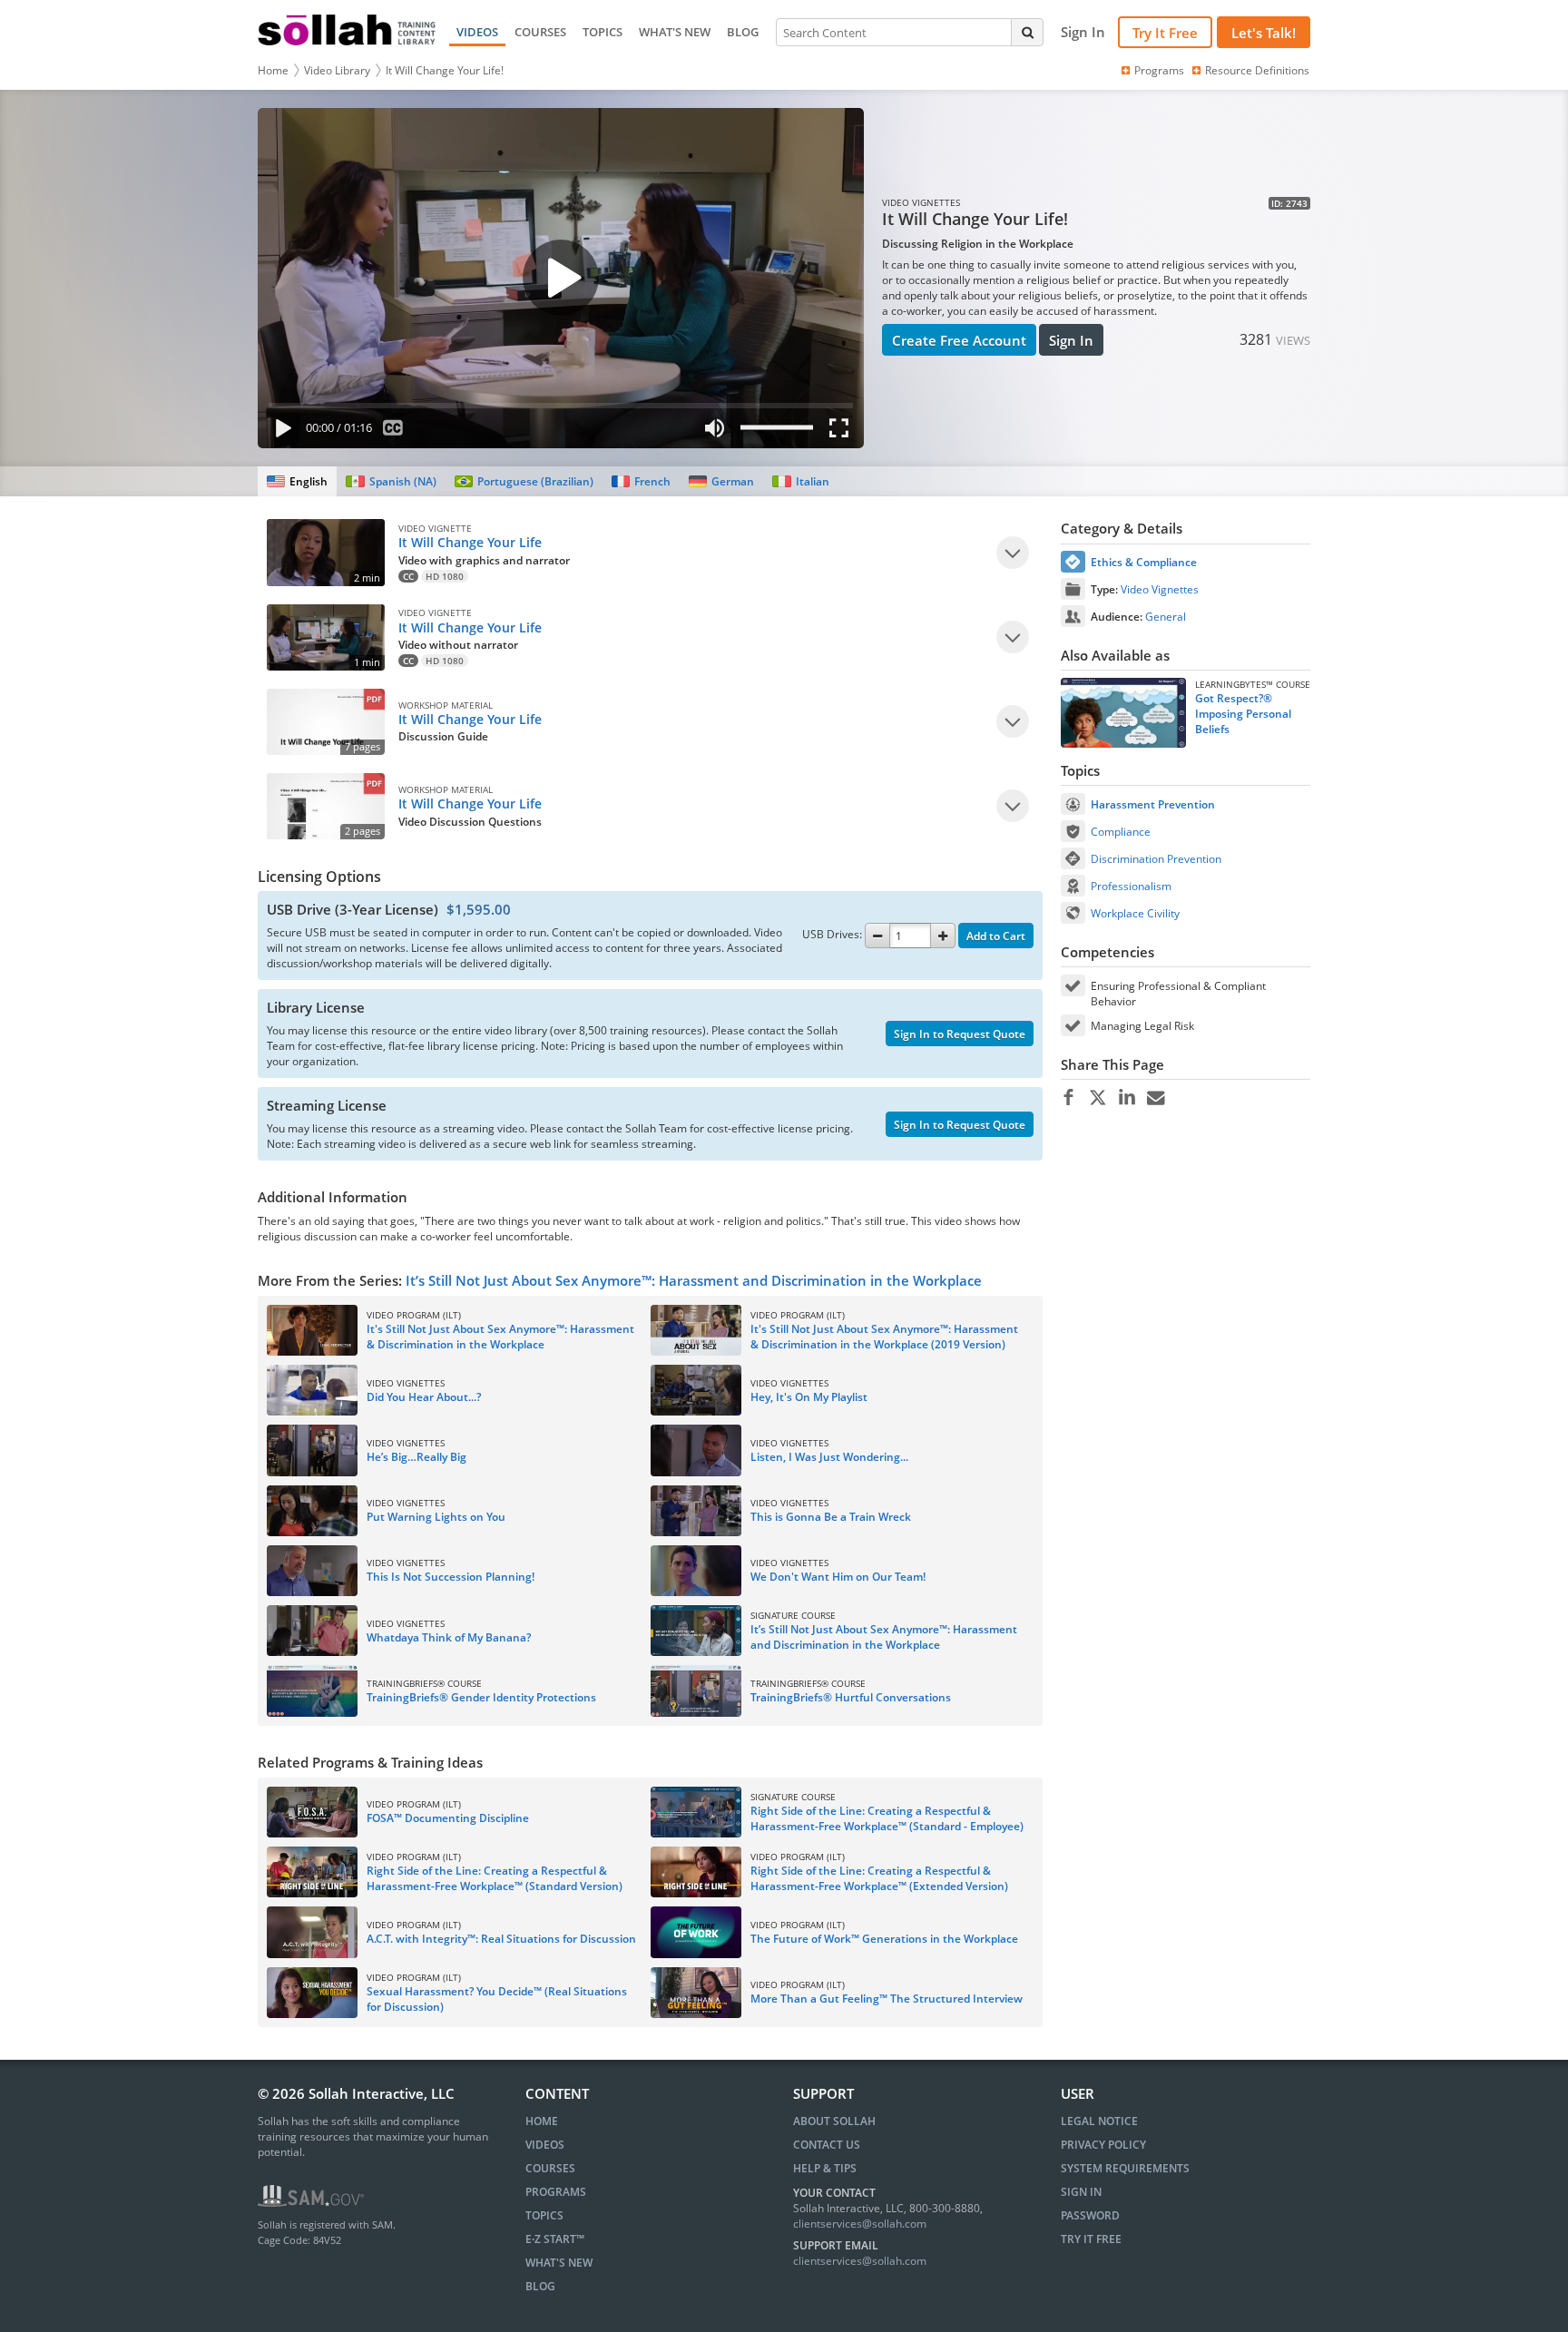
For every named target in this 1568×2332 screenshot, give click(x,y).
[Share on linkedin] (1127, 1098)
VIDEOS (477, 32)
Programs (1159, 70)
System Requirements (1125, 2168)
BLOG (743, 32)
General (1166, 617)
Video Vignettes (1160, 589)
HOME (542, 2121)
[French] (641, 481)
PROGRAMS (556, 2192)
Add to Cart (996, 936)
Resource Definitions (1257, 70)
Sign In (1071, 340)
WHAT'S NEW (675, 32)
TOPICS (603, 32)
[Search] (1027, 32)
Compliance (1121, 832)
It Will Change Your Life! (445, 70)
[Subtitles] (393, 431)
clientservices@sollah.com (860, 2224)
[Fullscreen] (843, 431)
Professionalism (1131, 886)
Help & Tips (825, 2168)
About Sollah (834, 2121)
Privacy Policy (1103, 2145)
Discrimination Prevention (1156, 859)
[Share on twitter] (1098, 1098)
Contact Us (827, 2145)
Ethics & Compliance (1144, 562)
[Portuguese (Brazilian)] (524, 481)
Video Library (337, 70)
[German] (721, 481)
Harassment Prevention (1153, 804)
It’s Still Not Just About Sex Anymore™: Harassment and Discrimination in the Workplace (694, 1280)
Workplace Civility (1135, 913)
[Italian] (800, 481)
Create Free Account (959, 340)
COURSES (540, 32)
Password (1090, 2215)
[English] (297, 481)
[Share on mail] (1156, 1098)
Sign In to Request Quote (960, 1034)
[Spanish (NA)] (391, 481)
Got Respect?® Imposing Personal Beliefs (1243, 714)
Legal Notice (1099, 2121)
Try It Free (1165, 33)
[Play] (279, 431)
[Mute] (714, 431)
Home (273, 70)
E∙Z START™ (555, 2239)
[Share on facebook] (1068, 1098)
